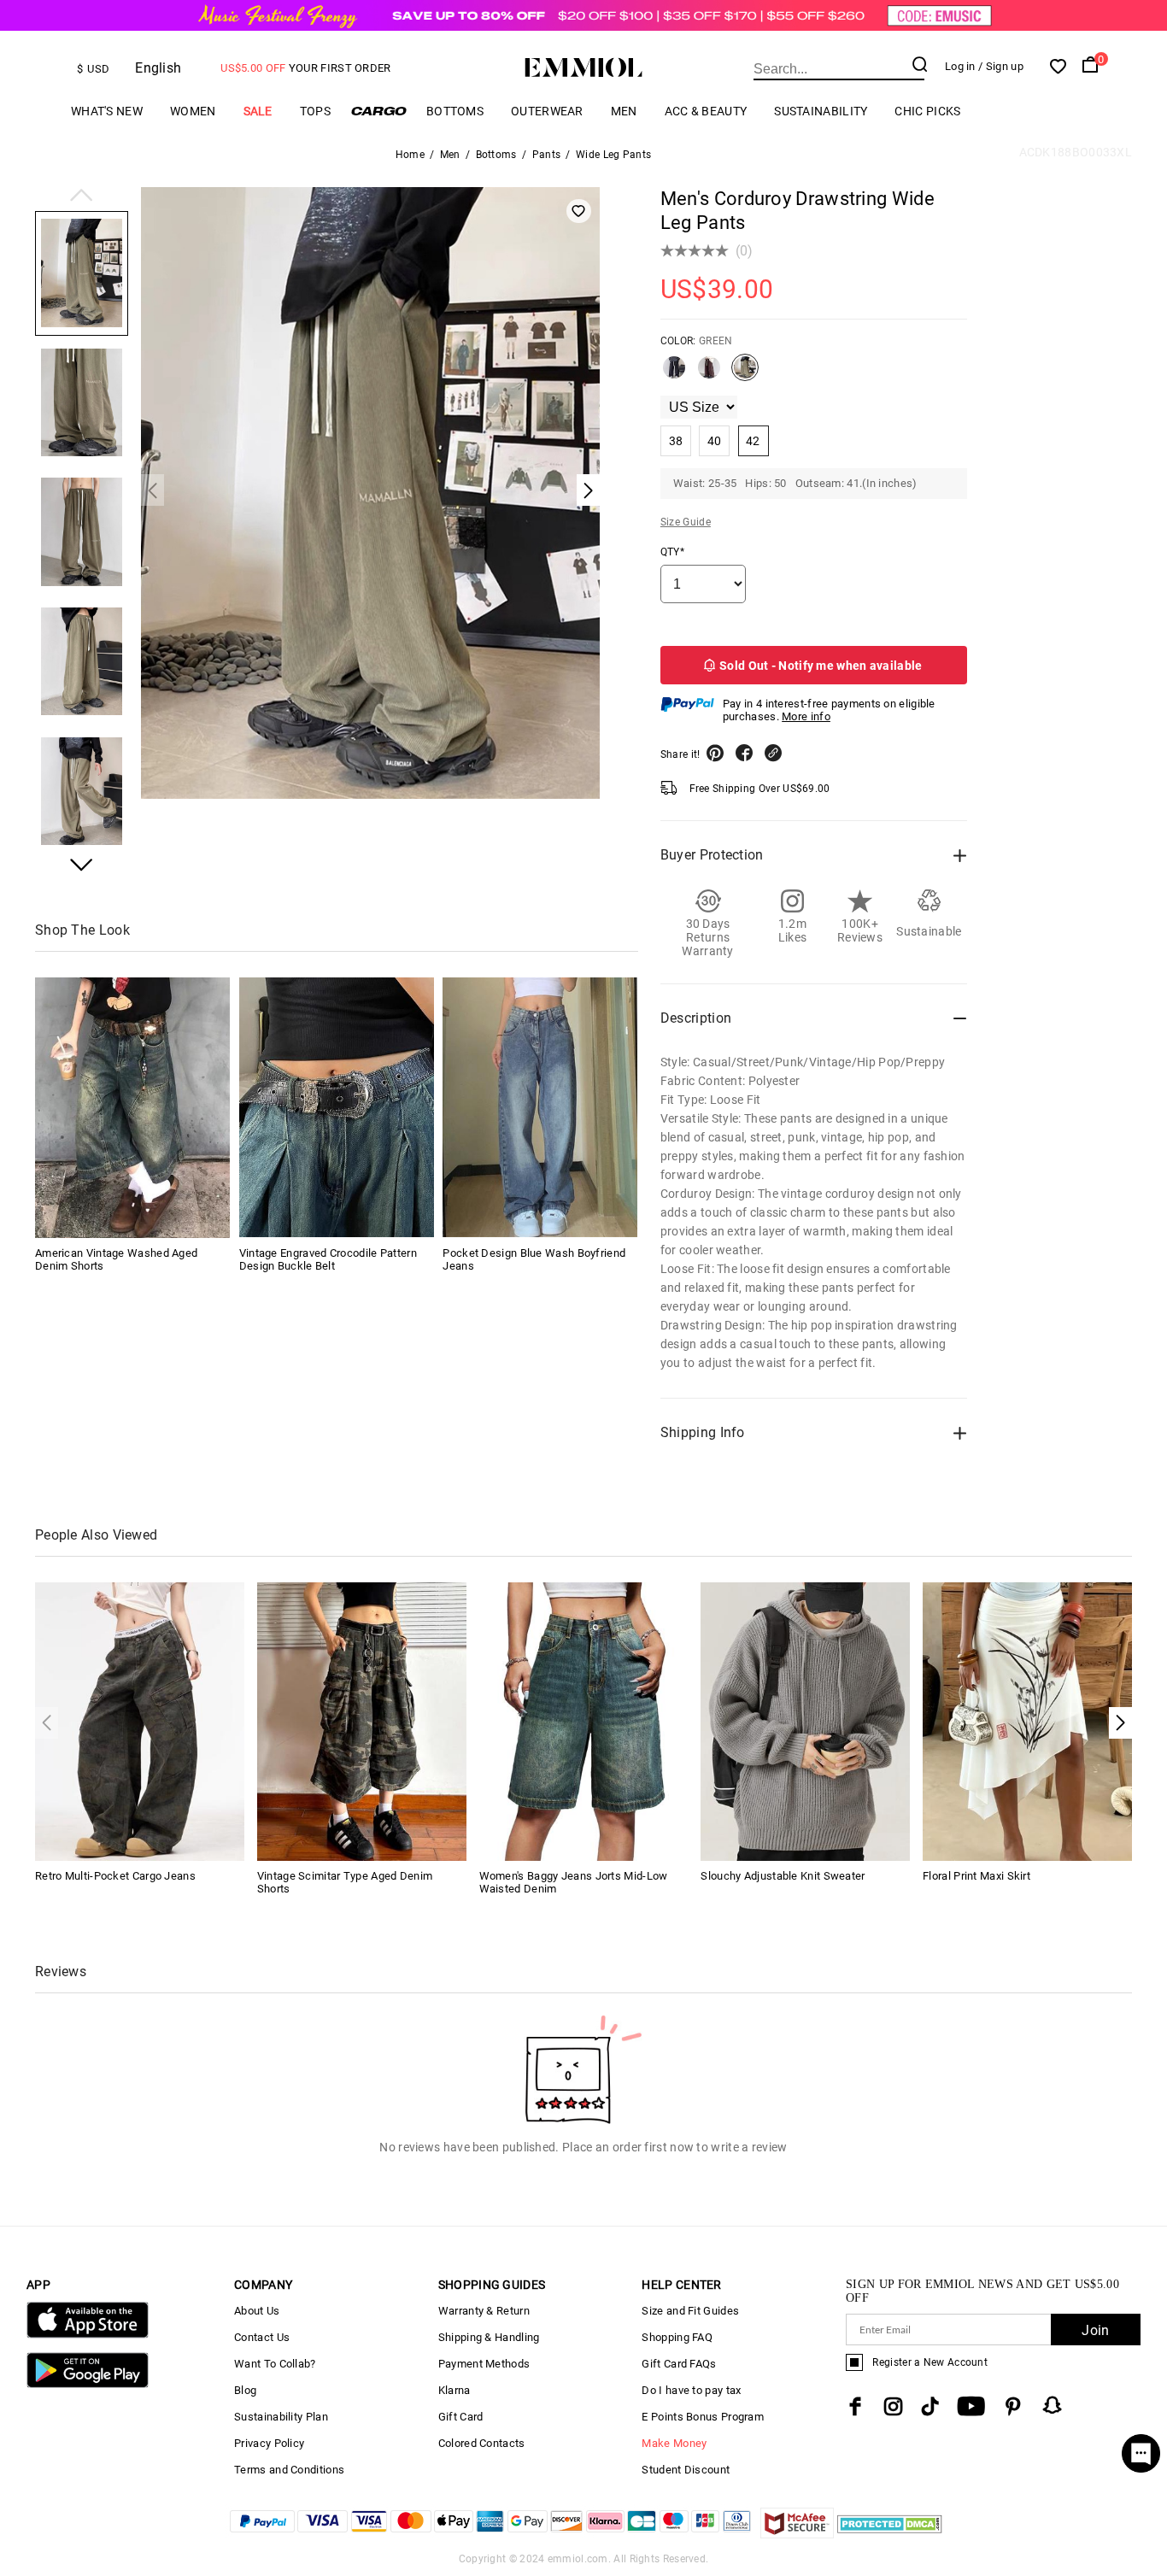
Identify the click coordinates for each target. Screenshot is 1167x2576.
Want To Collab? (275, 2364)
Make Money (674, 2443)
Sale (258, 111)
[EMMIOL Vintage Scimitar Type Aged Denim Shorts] (362, 1720)
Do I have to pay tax (691, 2390)
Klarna (454, 2390)
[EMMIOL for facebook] (855, 2406)
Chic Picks (927, 111)
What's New (107, 111)
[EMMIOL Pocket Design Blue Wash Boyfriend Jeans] (540, 1107)
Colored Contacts (482, 2443)
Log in (960, 66)
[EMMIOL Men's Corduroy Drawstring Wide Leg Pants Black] (674, 374)
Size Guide (686, 522)
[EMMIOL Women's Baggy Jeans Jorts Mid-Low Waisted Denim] (584, 1720)
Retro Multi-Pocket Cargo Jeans (115, 1876)
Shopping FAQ (677, 2337)
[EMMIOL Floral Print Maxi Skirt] (1027, 1720)
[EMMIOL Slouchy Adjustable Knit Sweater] (805, 1720)
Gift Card (461, 2417)
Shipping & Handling (489, 2337)
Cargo (378, 111)
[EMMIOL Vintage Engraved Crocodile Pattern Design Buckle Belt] (337, 1107)
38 (676, 441)
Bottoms (455, 111)
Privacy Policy (269, 2443)
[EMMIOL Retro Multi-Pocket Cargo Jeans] (140, 1720)
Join (1095, 2330)
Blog (245, 2390)
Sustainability (821, 111)
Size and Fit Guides (690, 2311)
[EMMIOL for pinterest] (1013, 2406)
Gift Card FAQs (679, 2364)
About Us (257, 2311)
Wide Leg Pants (613, 155)
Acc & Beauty (706, 111)
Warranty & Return (484, 2311)
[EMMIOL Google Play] (88, 2384)
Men (624, 111)
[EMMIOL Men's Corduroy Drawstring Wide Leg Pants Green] (745, 374)
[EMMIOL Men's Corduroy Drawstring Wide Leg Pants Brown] (709, 374)
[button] (82, 197)
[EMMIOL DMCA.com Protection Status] (890, 2534)
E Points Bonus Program (703, 2417)
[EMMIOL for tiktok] (930, 2406)
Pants (547, 155)
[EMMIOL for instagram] (894, 2406)
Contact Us (262, 2337)
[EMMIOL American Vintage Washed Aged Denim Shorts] (132, 1107)
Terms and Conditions (289, 2470)
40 (715, 441)
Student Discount (686, 2470)
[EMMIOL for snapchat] (1053, 2405)
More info (806, 716)
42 (753, 441)
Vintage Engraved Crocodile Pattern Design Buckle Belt (328, 1259)
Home (410, 155)
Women (193, 111)
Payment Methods (484, 2364)
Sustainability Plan (281, 2417)
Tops (315, 111)
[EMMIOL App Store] (88, 2335)
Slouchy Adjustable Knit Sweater (783, 1876)
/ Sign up (1001, 66)
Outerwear (547, 111)
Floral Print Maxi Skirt (976, 1876)
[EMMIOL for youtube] (971, 2406)
